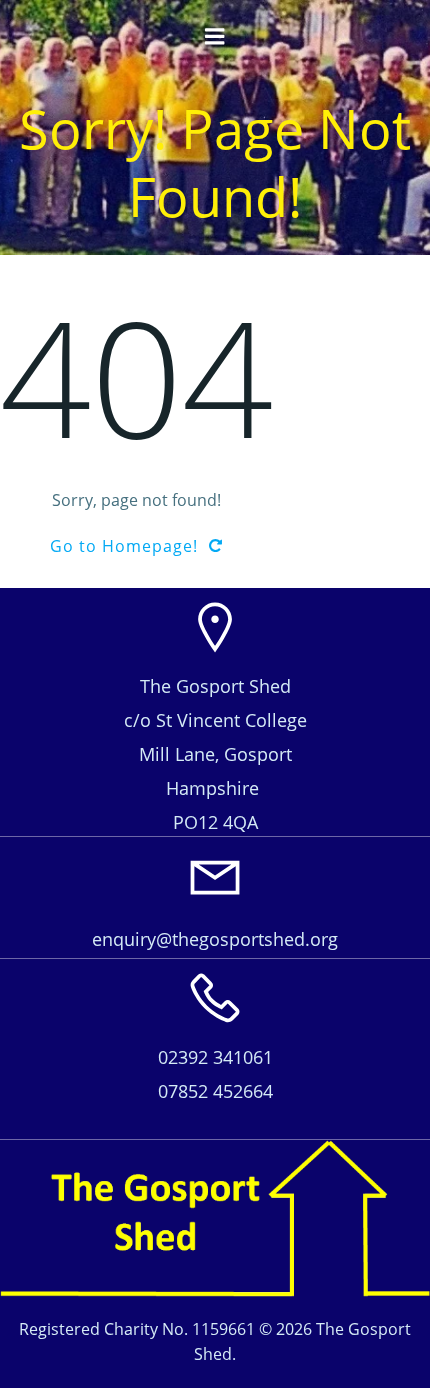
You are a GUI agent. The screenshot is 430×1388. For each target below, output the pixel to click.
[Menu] (215, 37)
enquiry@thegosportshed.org (215, 939)
